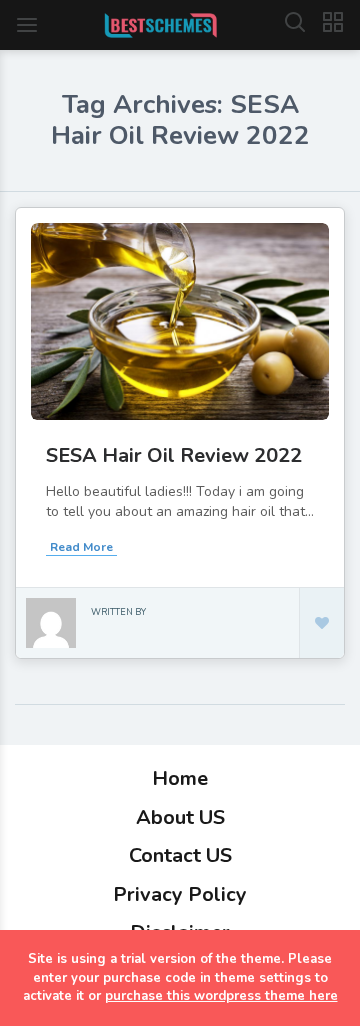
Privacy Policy (180, 894)
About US (180, 817)
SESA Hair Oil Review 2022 (174, 455)
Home (180, 778)
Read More (81, 547)
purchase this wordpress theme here (221, 996)
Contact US (180, 855)
